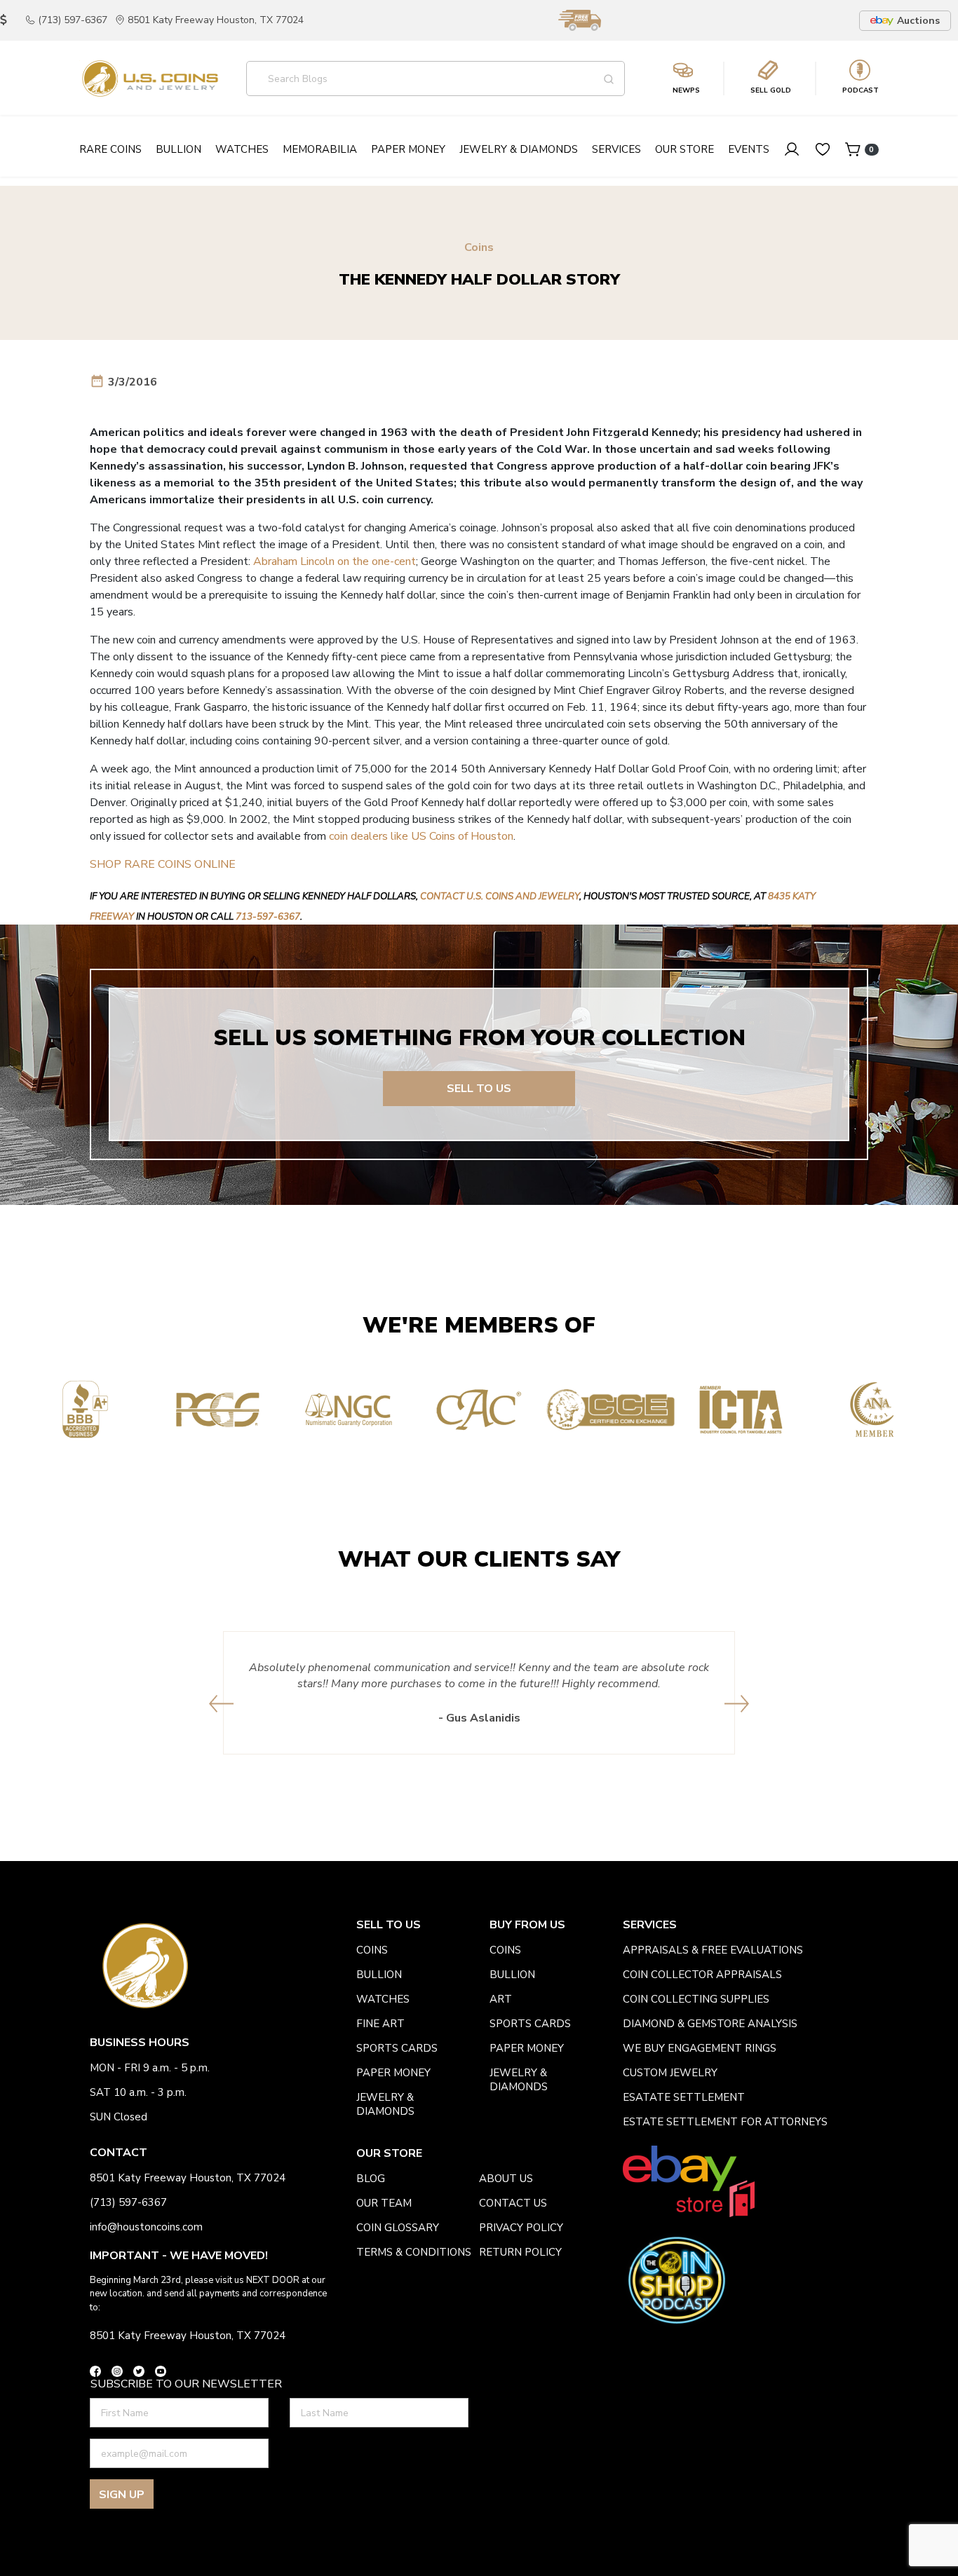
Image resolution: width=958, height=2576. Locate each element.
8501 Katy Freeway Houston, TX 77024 (216, 20)
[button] (221, 1704)
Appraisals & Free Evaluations (713, 1950)
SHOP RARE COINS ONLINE (163, 864)
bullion (379, 1975)
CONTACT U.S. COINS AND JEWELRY (500, 897)
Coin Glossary (398, 2228)
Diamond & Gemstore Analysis (710, 2024)
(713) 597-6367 (73, 20)
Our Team (384, 2203)
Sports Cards (397, 2048)
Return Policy (520, 2252)
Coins (479, 248)
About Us (506, 2179)
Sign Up (122, 2495)
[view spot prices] (4, 20)
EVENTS (749, 149)
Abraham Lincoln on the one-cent (335, 561)
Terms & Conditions (414, 2252)
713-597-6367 (268, 917)
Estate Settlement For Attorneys (725, 2122)
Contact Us (513, 2203)
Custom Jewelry (670, 2073)
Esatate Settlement (684, 2097)
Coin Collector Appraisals (702, 1975)
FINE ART (380, 2024)
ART (501, 1999)
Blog (371, 2179)
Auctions (918, 21)
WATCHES (383, 1999)
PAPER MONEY (393, 2073)
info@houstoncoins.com (146, 2227)
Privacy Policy (521, 2228)
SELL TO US (479, 1089)
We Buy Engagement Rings (700, 2048)
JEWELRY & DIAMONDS (385, 2104)
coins (372, 1950)
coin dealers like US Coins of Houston (421, 836)
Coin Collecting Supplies (696, 1999)
